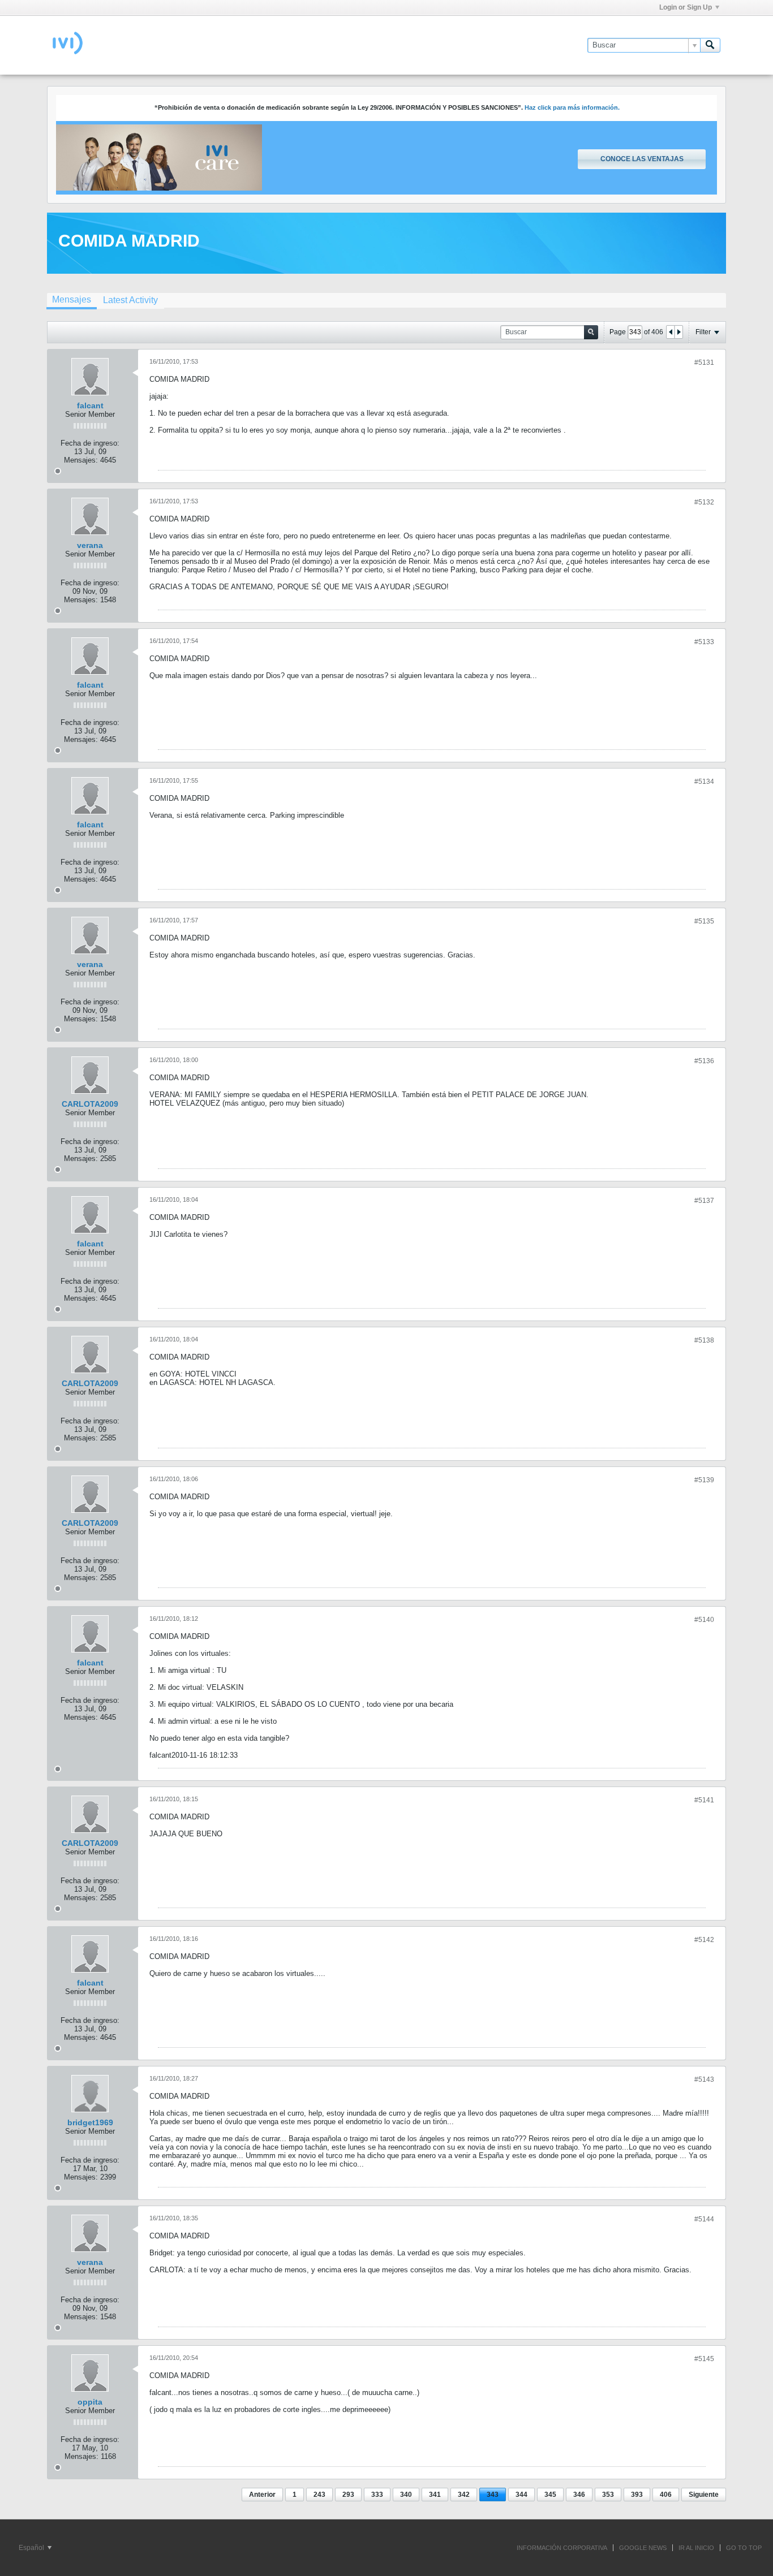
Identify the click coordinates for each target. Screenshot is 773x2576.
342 (464, 2495)
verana (90, 545)
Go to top (744, 2548)
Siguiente (704, 2495)
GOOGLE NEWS (643, 2548)
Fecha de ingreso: (90, 443)
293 (348, 2495)
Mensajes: (81, 460)
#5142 (704, 1940)
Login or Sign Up (686, 7)
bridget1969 (90, 2122)
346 (579, 2495)
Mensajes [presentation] (72, 299)
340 (406, 2495)
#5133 (704, 642)
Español (32, 2548)
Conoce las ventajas (642, 159)
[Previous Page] (671, 332)
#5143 (704, 2079)
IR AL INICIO (696, 2548)
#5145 (704, 2359)
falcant (90, 405)
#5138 (704, 1340)
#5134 (704, 782)
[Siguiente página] (678, 332)
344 (521, 2495)
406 (666, 2495)
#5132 (704, 502)
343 (493, 2495)
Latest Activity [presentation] (130, 300)
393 (637, 2495)
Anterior (262, 2495)
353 (608, 2495)
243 (319, 2495)
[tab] (72, 301)
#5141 (704, 1800)
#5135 (704, 921)
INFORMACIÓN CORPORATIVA (562, 2548)
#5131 (704, 363)
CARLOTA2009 (90, 1104)
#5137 (704, 1201)
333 (377, 2495)
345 (550, 2495)
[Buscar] (710, 45)
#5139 (704, 1480)
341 (435, 2495)
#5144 (704, 2219)
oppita (90, 2402)
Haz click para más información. (572, 107)
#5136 (704, 1061)
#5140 (704, 1620)
